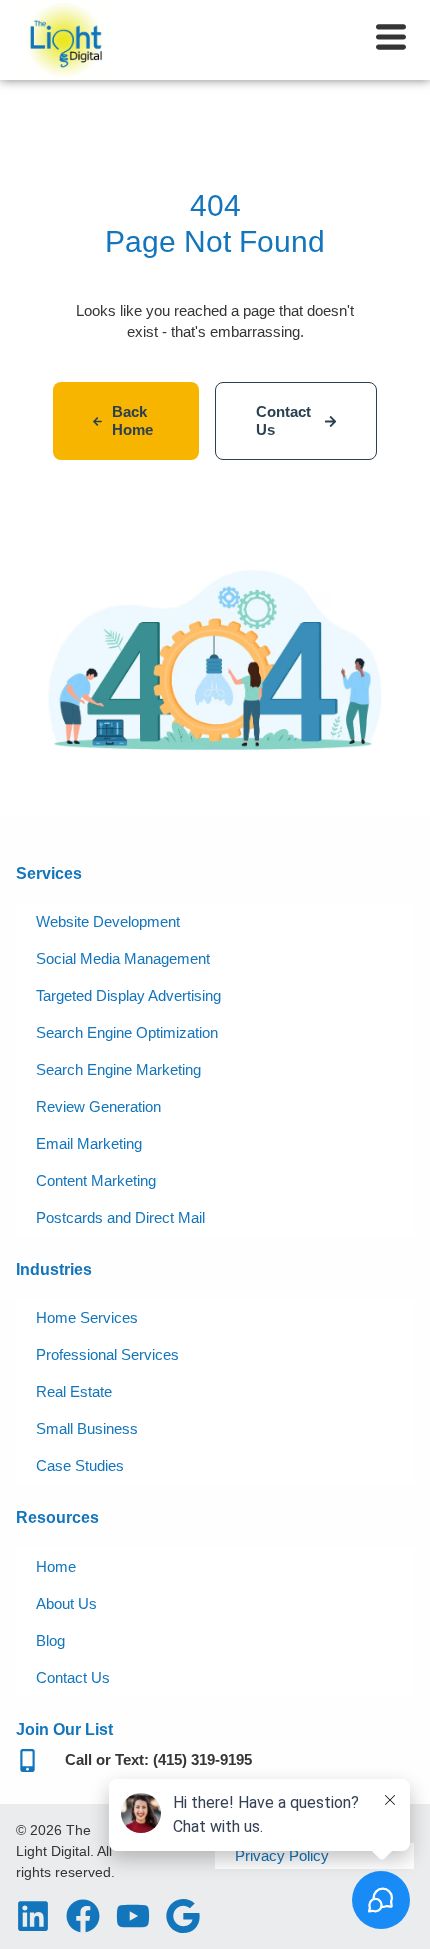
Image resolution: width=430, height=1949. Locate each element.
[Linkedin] (33, 1916)
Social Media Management (123, 958)
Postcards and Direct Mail (120, 1217)
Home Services (87, 1317)
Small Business (87, 1428)
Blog (50, 1640)
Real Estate (74, 1391)
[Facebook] (83, 1916)
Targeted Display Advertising (128, 995)
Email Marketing (89, 1143)
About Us (66, 1603)
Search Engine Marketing (118, 1069)
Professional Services (107, 1354)
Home (56, 1566)
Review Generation (98, 1106)
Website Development (108, 921)
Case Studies (80, 1465)
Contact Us (73, 1677)
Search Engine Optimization (127, 1032)
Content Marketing (96, 1180)
